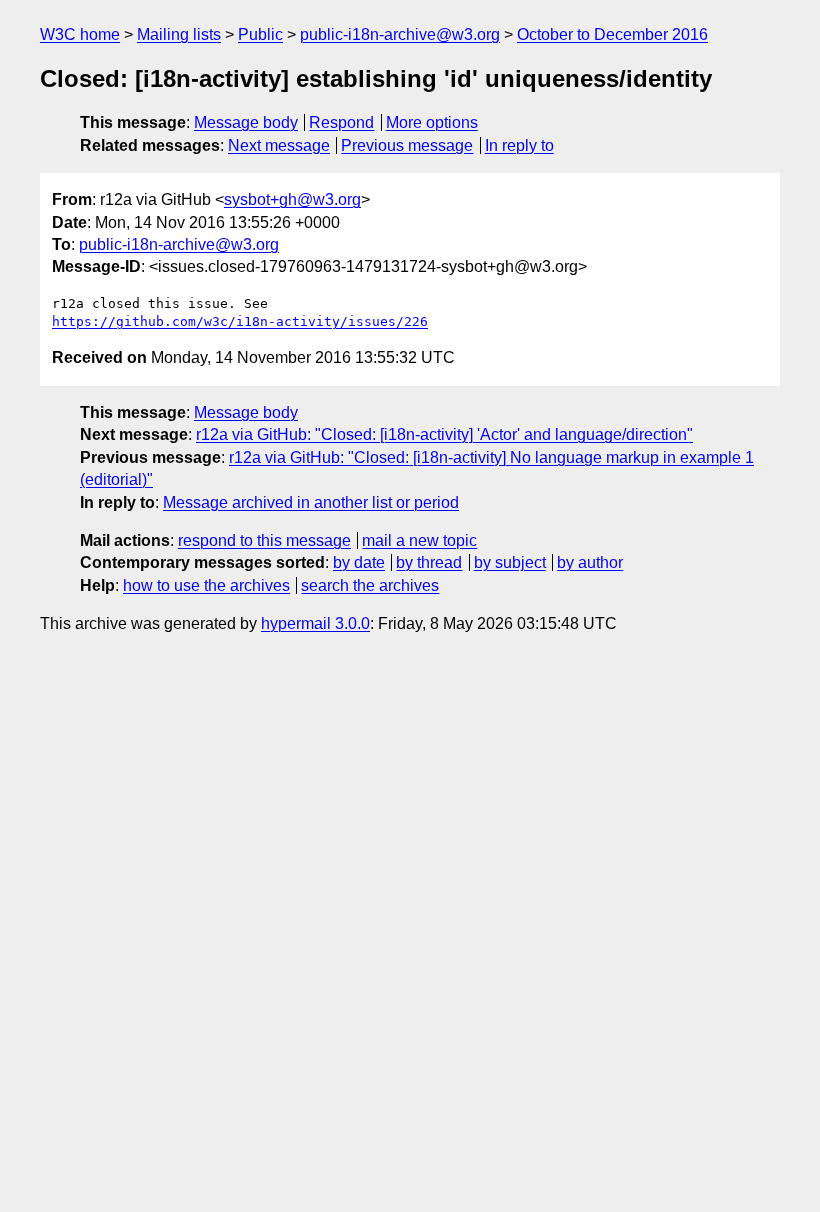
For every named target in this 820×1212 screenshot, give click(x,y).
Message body (246, 122)
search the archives (370, 585)
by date (359, 562)
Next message (279, 145)
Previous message (407, 145)
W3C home (80, 34)
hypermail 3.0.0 (315, 623)
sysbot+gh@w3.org (292, 199)
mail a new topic (419, 540)
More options (432, 122)
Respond (341, 122)
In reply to (519, 145)
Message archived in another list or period (311, 502)
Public (260, 34)
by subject (510, 562)
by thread (429, 562)
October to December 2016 (612, 34)
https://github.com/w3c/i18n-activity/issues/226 (240, 321)
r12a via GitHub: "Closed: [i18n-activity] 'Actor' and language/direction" (444, 434)
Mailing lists (179, 34)
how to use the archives (206, 585)
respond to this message (264, 540)
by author (590, 562)
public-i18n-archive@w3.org (400, 34)
